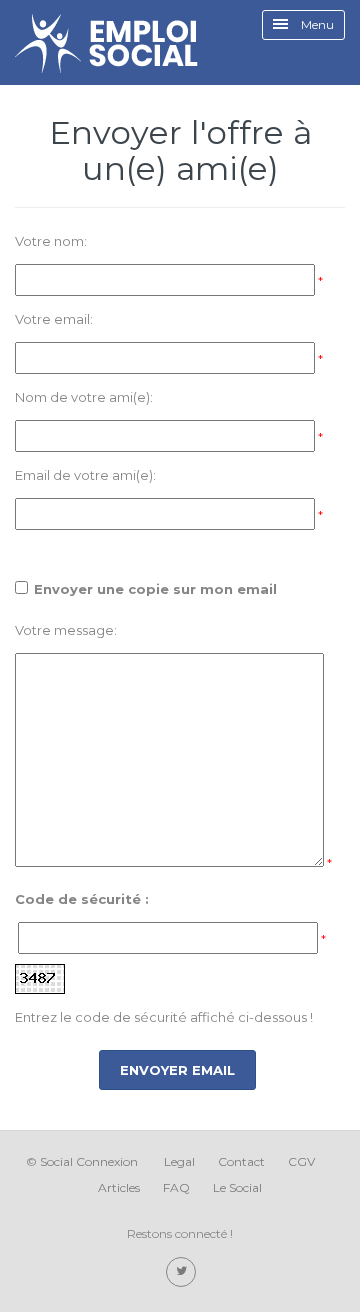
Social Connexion (89, 1161)
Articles (119, 1187)
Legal (179, 1161)
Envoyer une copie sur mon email (155, 589)
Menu (316, 24)
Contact (241, 1161)
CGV (301, 1161)
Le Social (237, 1187)
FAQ (176, 1187)
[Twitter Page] (181, 1272)
